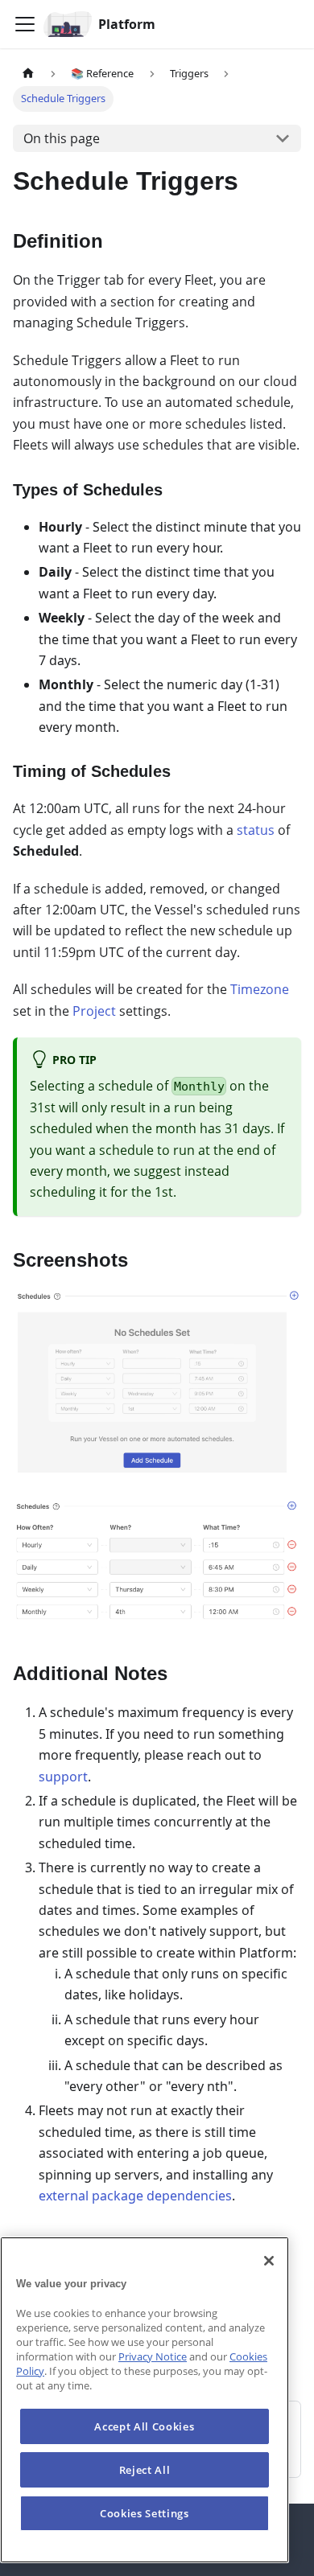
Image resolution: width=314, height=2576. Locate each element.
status (257, 830)
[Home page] (28, 74)
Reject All (145, 2470)
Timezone (260, 989)
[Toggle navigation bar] (25, 24)
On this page (62, 138)
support (63, 1777)
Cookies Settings (145, 2513)
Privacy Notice (153, 2356)
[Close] (269, 2261)
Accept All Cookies (144, 2426)
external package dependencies (135, 2196)
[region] (145, 2400)
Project (94, 1011)
